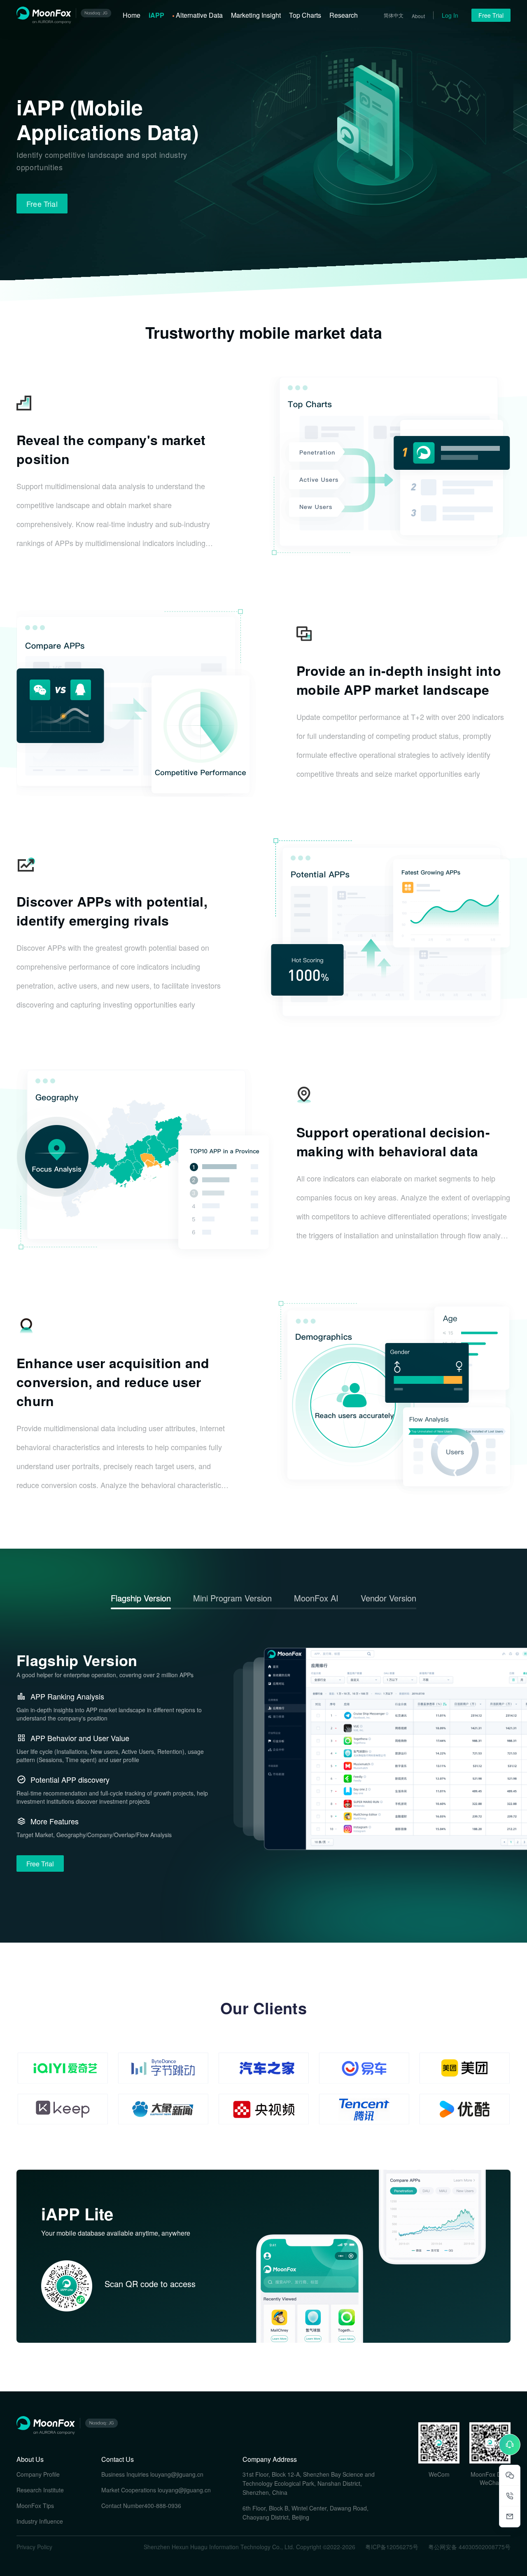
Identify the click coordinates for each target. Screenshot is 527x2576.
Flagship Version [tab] (141, 1598)
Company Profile (38, 2474)
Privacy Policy (34, 2547)
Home (132, 15)
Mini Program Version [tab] (232, 1598)
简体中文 (394, 15)
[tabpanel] (263, 1774)
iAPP (156, 15)
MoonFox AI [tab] (316, 1598)
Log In (450, 15)
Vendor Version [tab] (388, 1598)
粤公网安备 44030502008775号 (469, 2547)
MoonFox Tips (35, 2506)
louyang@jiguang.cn (177, 2474)
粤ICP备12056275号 (392, 2547)
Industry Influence (40, 2521)
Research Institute (40, 2490)
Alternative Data (199, 15)
